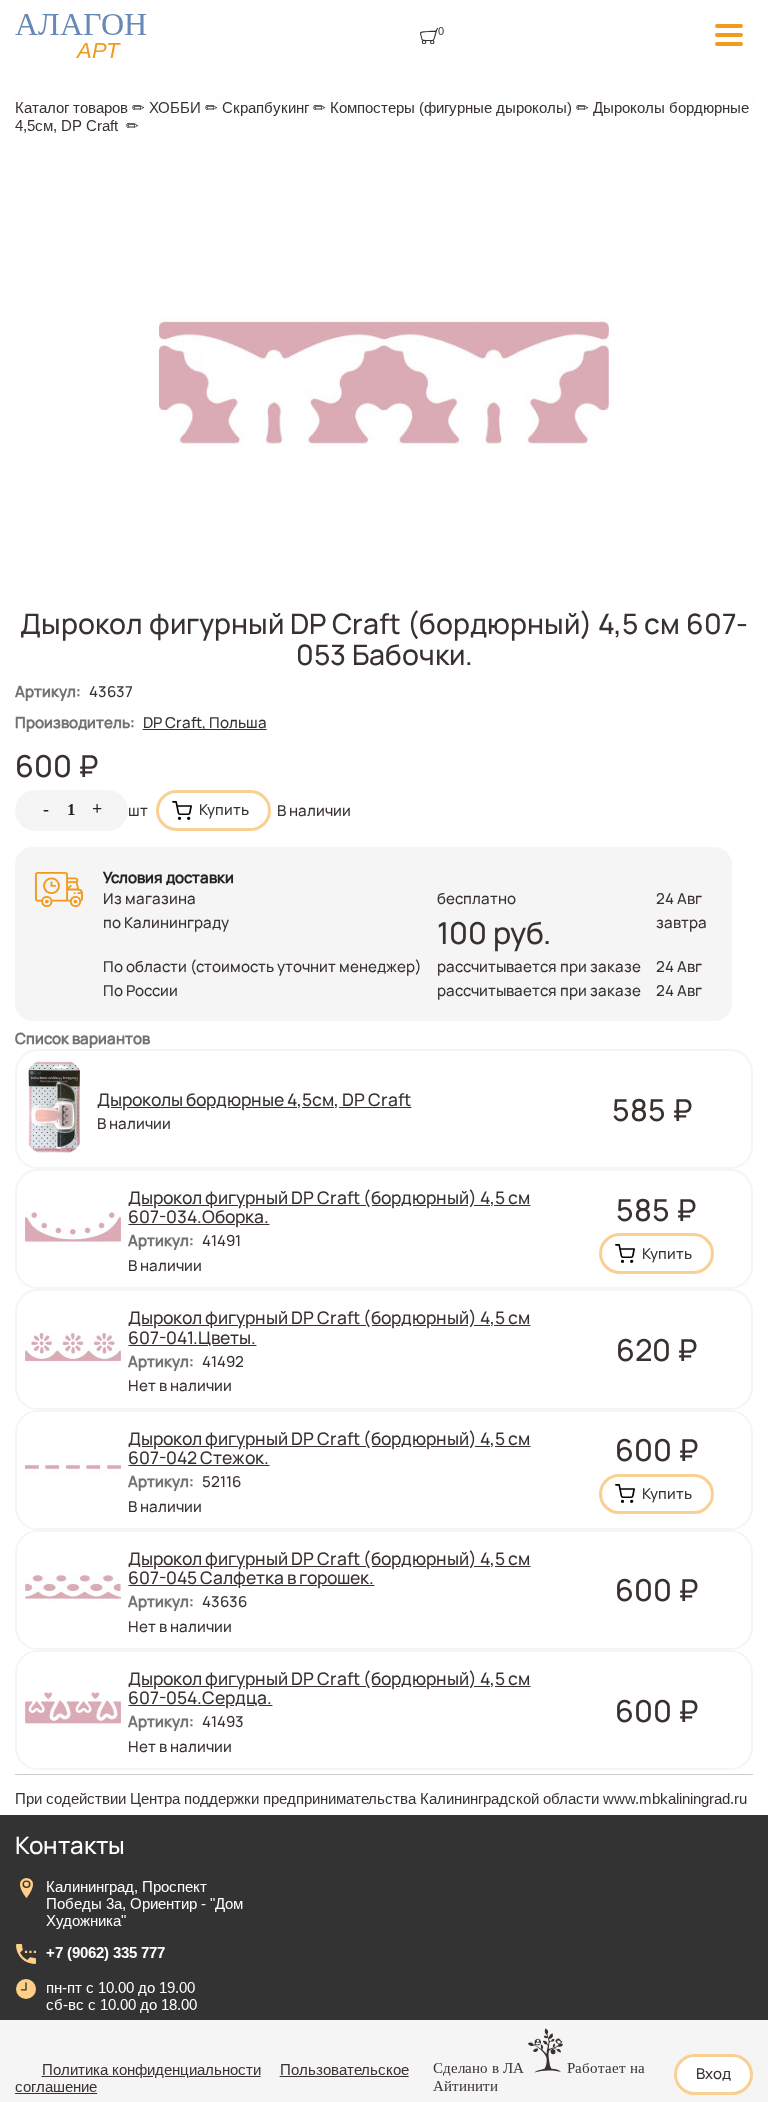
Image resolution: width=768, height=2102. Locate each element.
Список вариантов (82, 1038)
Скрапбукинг (265, 107)
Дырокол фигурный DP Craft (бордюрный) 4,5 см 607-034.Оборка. (329, 1206)
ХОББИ (175, 107)
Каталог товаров (71, 107)
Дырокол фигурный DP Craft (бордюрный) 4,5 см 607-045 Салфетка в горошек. (329, 1567)
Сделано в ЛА (478, 2068)
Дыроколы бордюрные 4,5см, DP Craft (254, 1099)
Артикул (48, 691)
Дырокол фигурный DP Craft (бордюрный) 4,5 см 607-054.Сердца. (329, 1687)
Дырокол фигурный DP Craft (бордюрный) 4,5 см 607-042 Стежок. (329, 1447)
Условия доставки (168, 877)
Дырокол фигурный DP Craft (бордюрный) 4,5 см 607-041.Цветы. (329, 1326)
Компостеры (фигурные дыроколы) (451, 107)
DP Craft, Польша (205, 722)
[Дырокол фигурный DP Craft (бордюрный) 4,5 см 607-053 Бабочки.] (384, 602)
